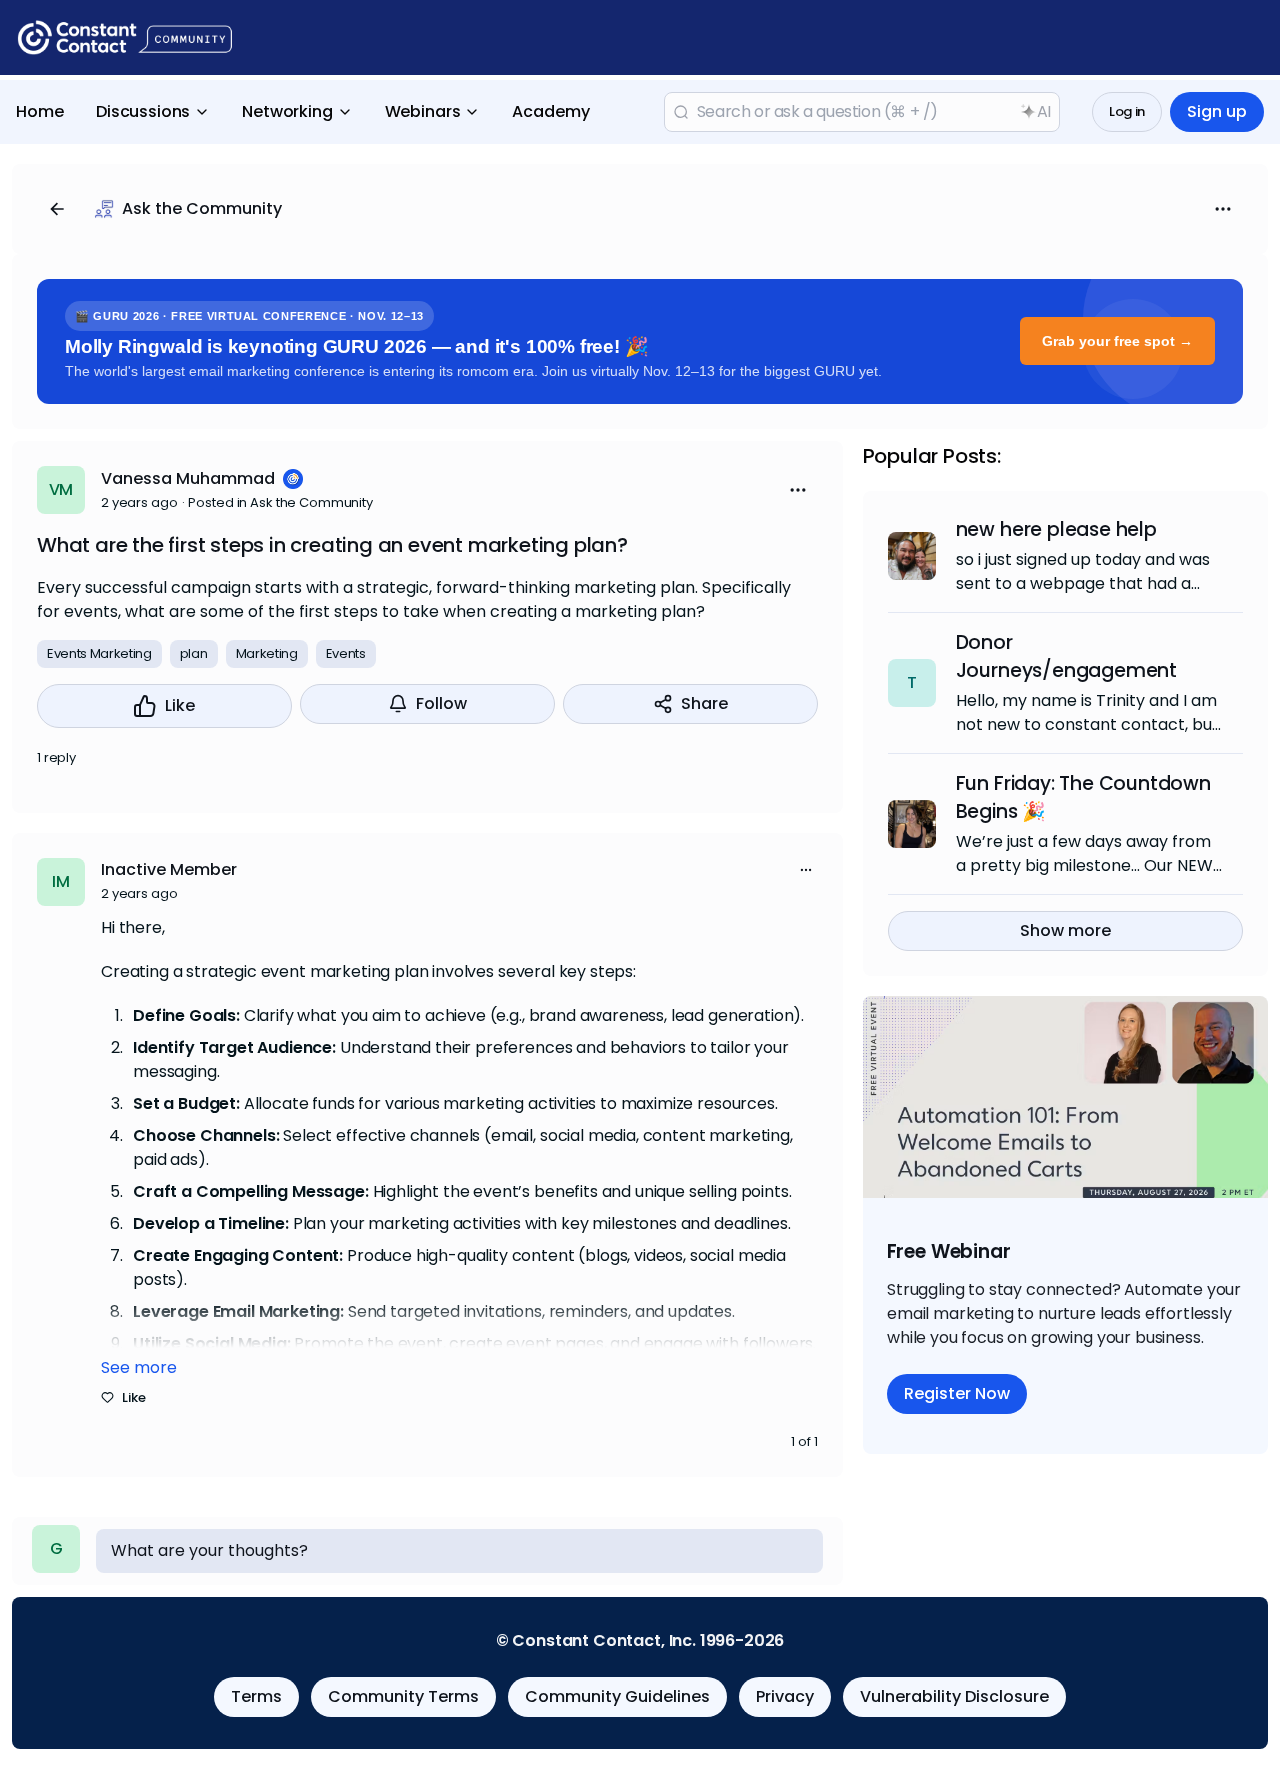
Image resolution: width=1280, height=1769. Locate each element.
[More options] (806, 870)
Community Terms (403, 1696)
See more (139, 1367)
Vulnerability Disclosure (954, 1696)
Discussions (143, 111)
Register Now (957, 1393)
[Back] (57, 209)
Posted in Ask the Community (280, 502)
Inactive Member (169, 869)
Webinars (423, 111)
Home (40, 111)
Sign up (1217, 111)
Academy (551, 111)
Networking (287, 111)
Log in (1127, 111)
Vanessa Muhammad (188, 478)
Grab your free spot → (1117, 341)
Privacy (785, 1696)
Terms (256, 1696)
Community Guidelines (617, 1696)
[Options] (1223, 209)
